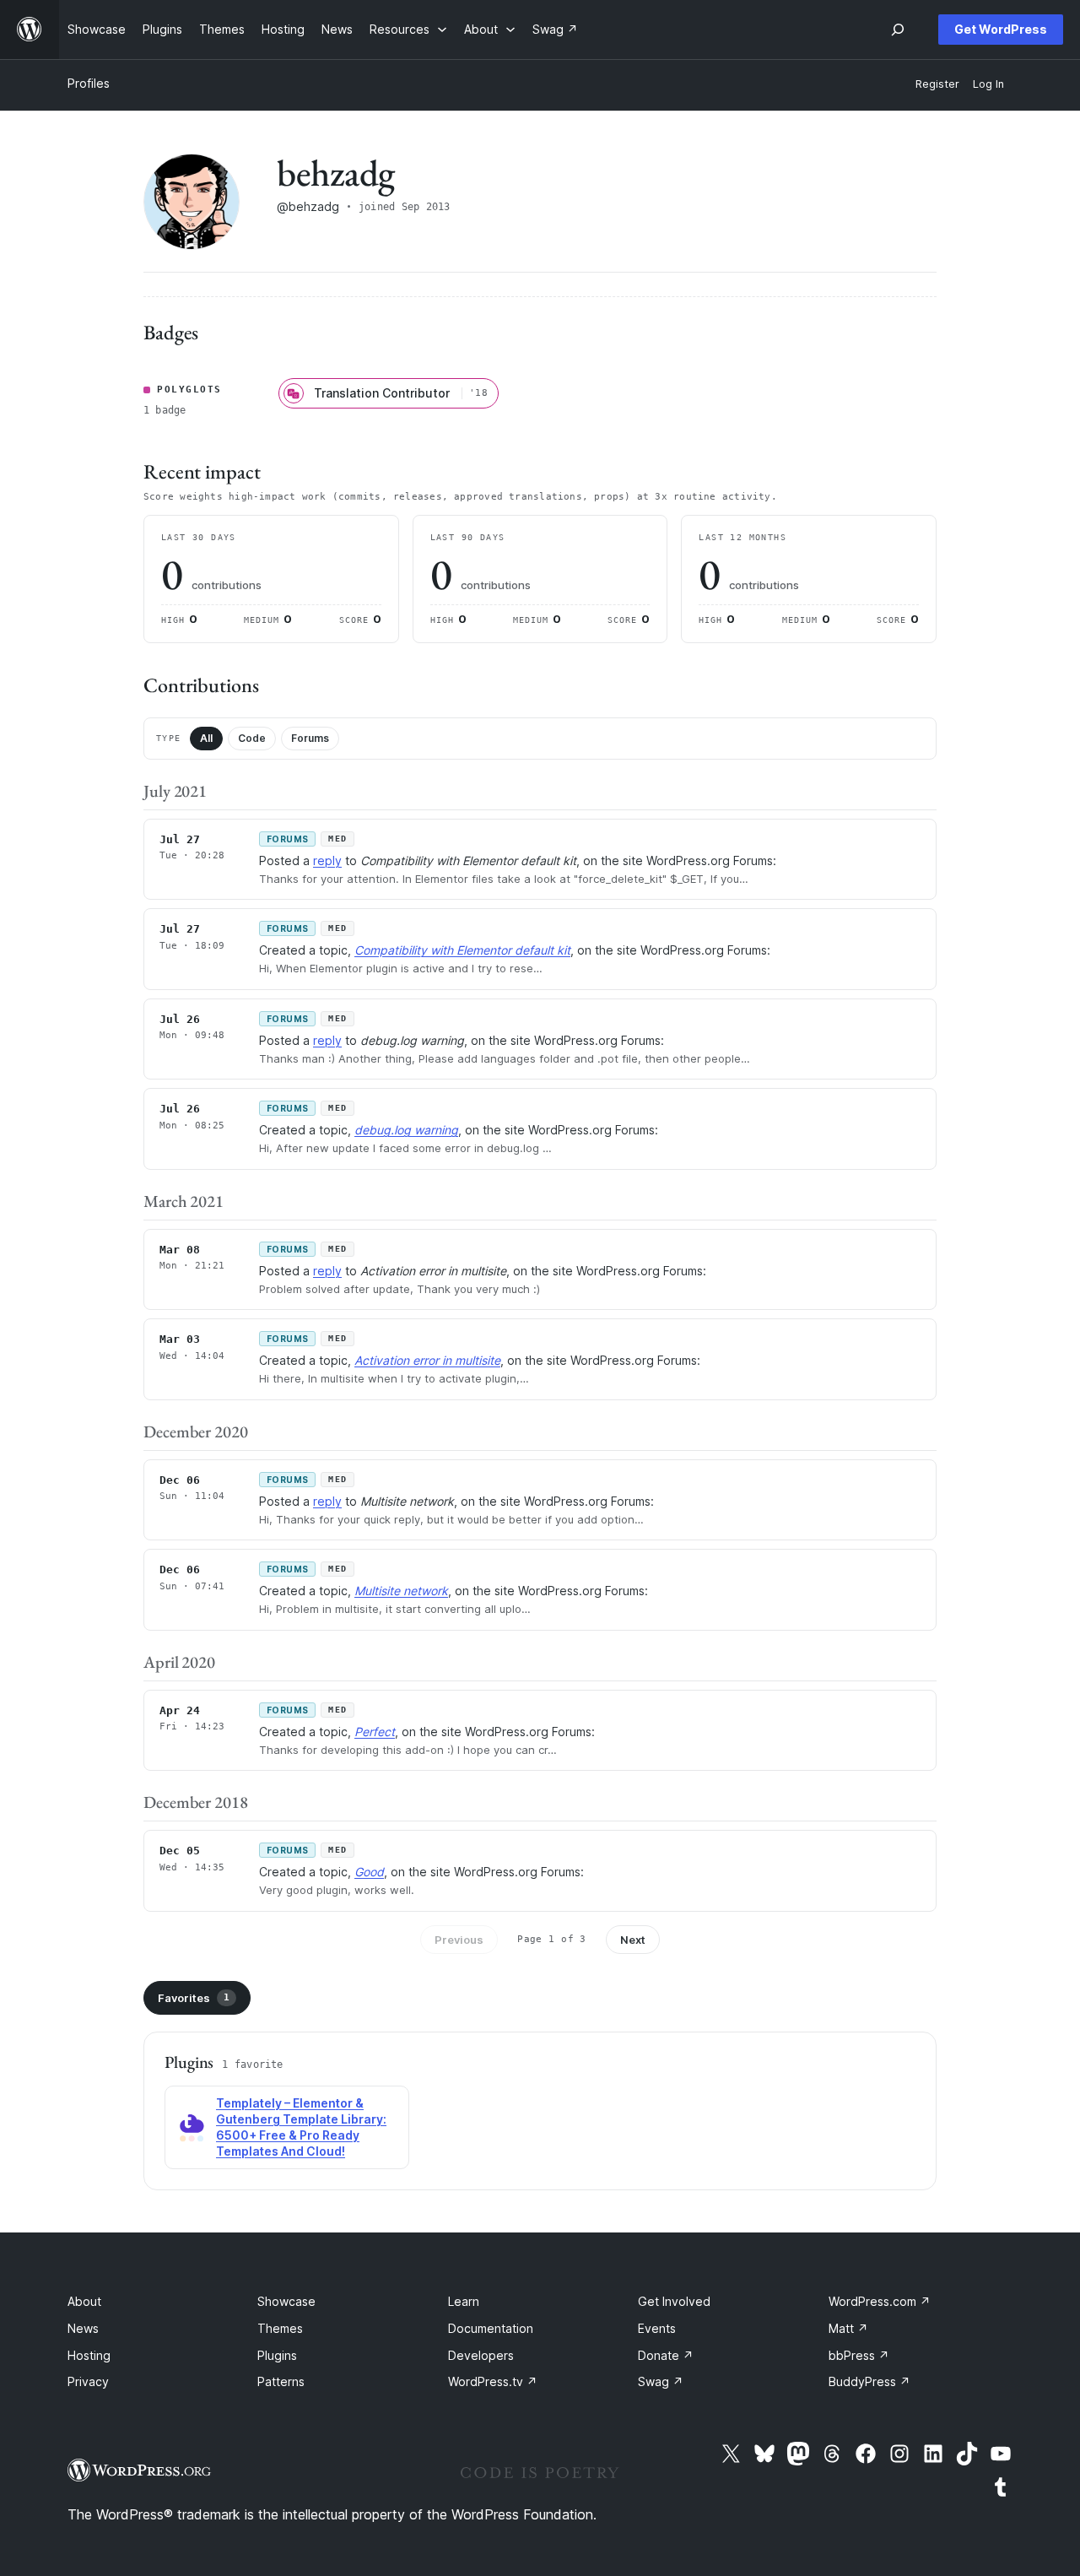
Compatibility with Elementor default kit (462, 950)
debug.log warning (406, 1130)
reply (327, 860)
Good (369, 1872)
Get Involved (674, 2301)
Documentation (491, 2328)
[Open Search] (898, 30)
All (206, 738)
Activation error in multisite (427, 1360)
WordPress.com (880, 2301)
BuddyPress (869, 2381)
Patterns (281, 2381)
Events (657, 2328)
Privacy (88, 2381)
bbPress (859, 2355)
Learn (464, 2301)
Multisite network (401, 1591)
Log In (988, 84)
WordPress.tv (493, 2381)
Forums (310, 738)
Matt (848, 2328)
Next (633, 1940)
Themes (280, 2328)
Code (252, 738)
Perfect (375, 1732)
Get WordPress (1001, 29)
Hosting (89, 2355)
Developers (481, 2355)
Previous (459, 1940)
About (84, 2301)
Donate (666, 2355)
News (83, 2328)
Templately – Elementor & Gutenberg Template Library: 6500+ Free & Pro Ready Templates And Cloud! (301, 2127)
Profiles (89, 83)
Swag (661, 2381)
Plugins (277, 2355)
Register (937, 84)
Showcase (286, 2301)
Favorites (194, 1998)
